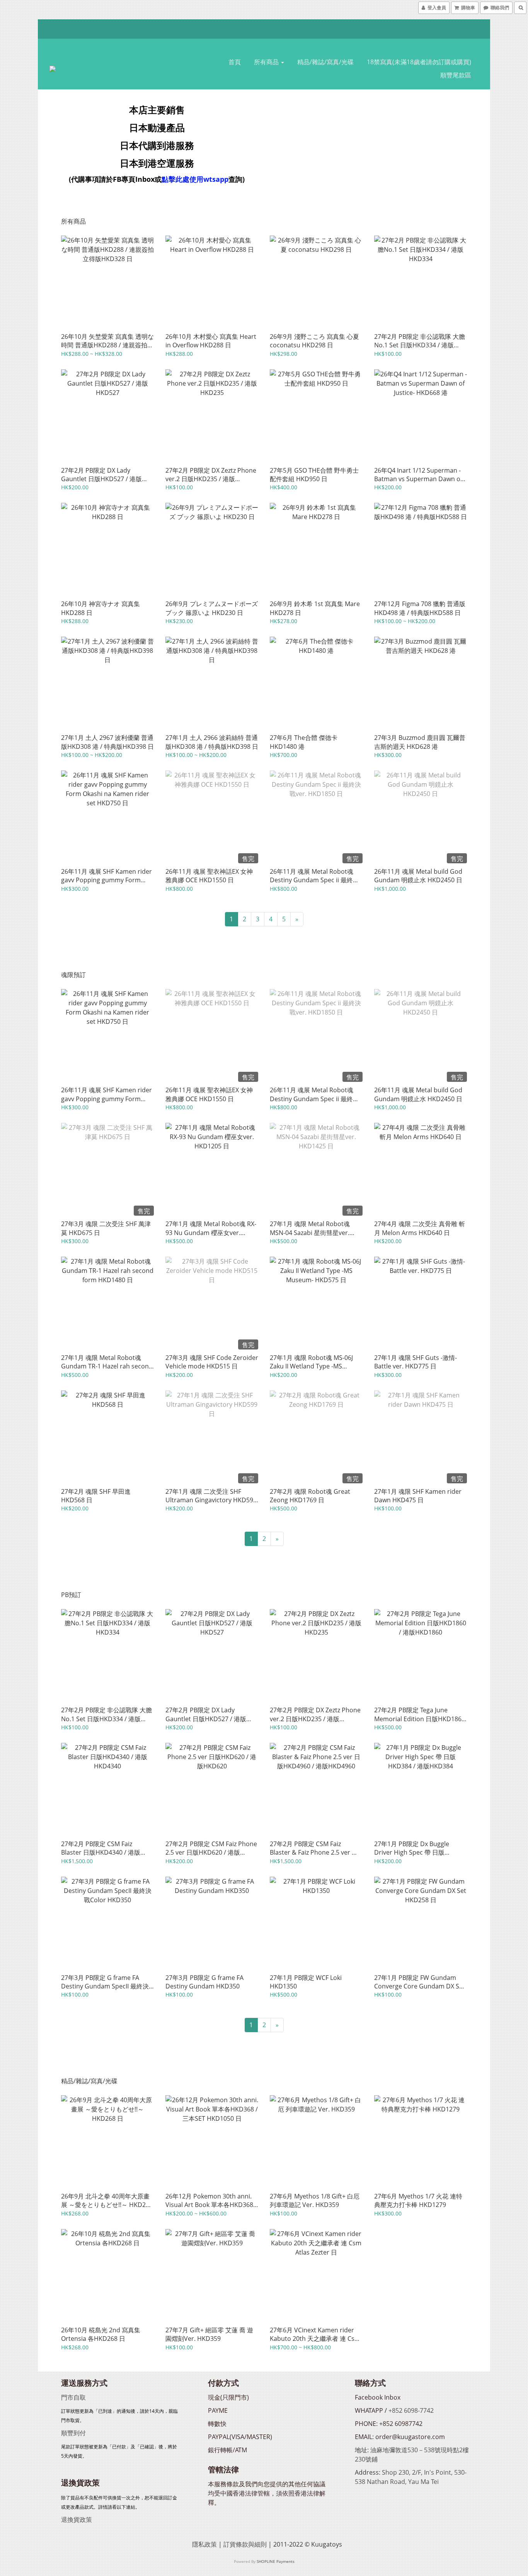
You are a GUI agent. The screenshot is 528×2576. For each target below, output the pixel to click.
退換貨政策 (77, 2520)
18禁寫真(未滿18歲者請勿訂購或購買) (419, 62)
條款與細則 (251, 2544)
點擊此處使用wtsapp (195, 179)
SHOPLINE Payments (276, 2561)
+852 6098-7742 (411, 2410)
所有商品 (267, 62)
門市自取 (73, 2397)
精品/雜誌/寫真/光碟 (325, 62)
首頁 (235, 62)
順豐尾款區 (456, 75)
